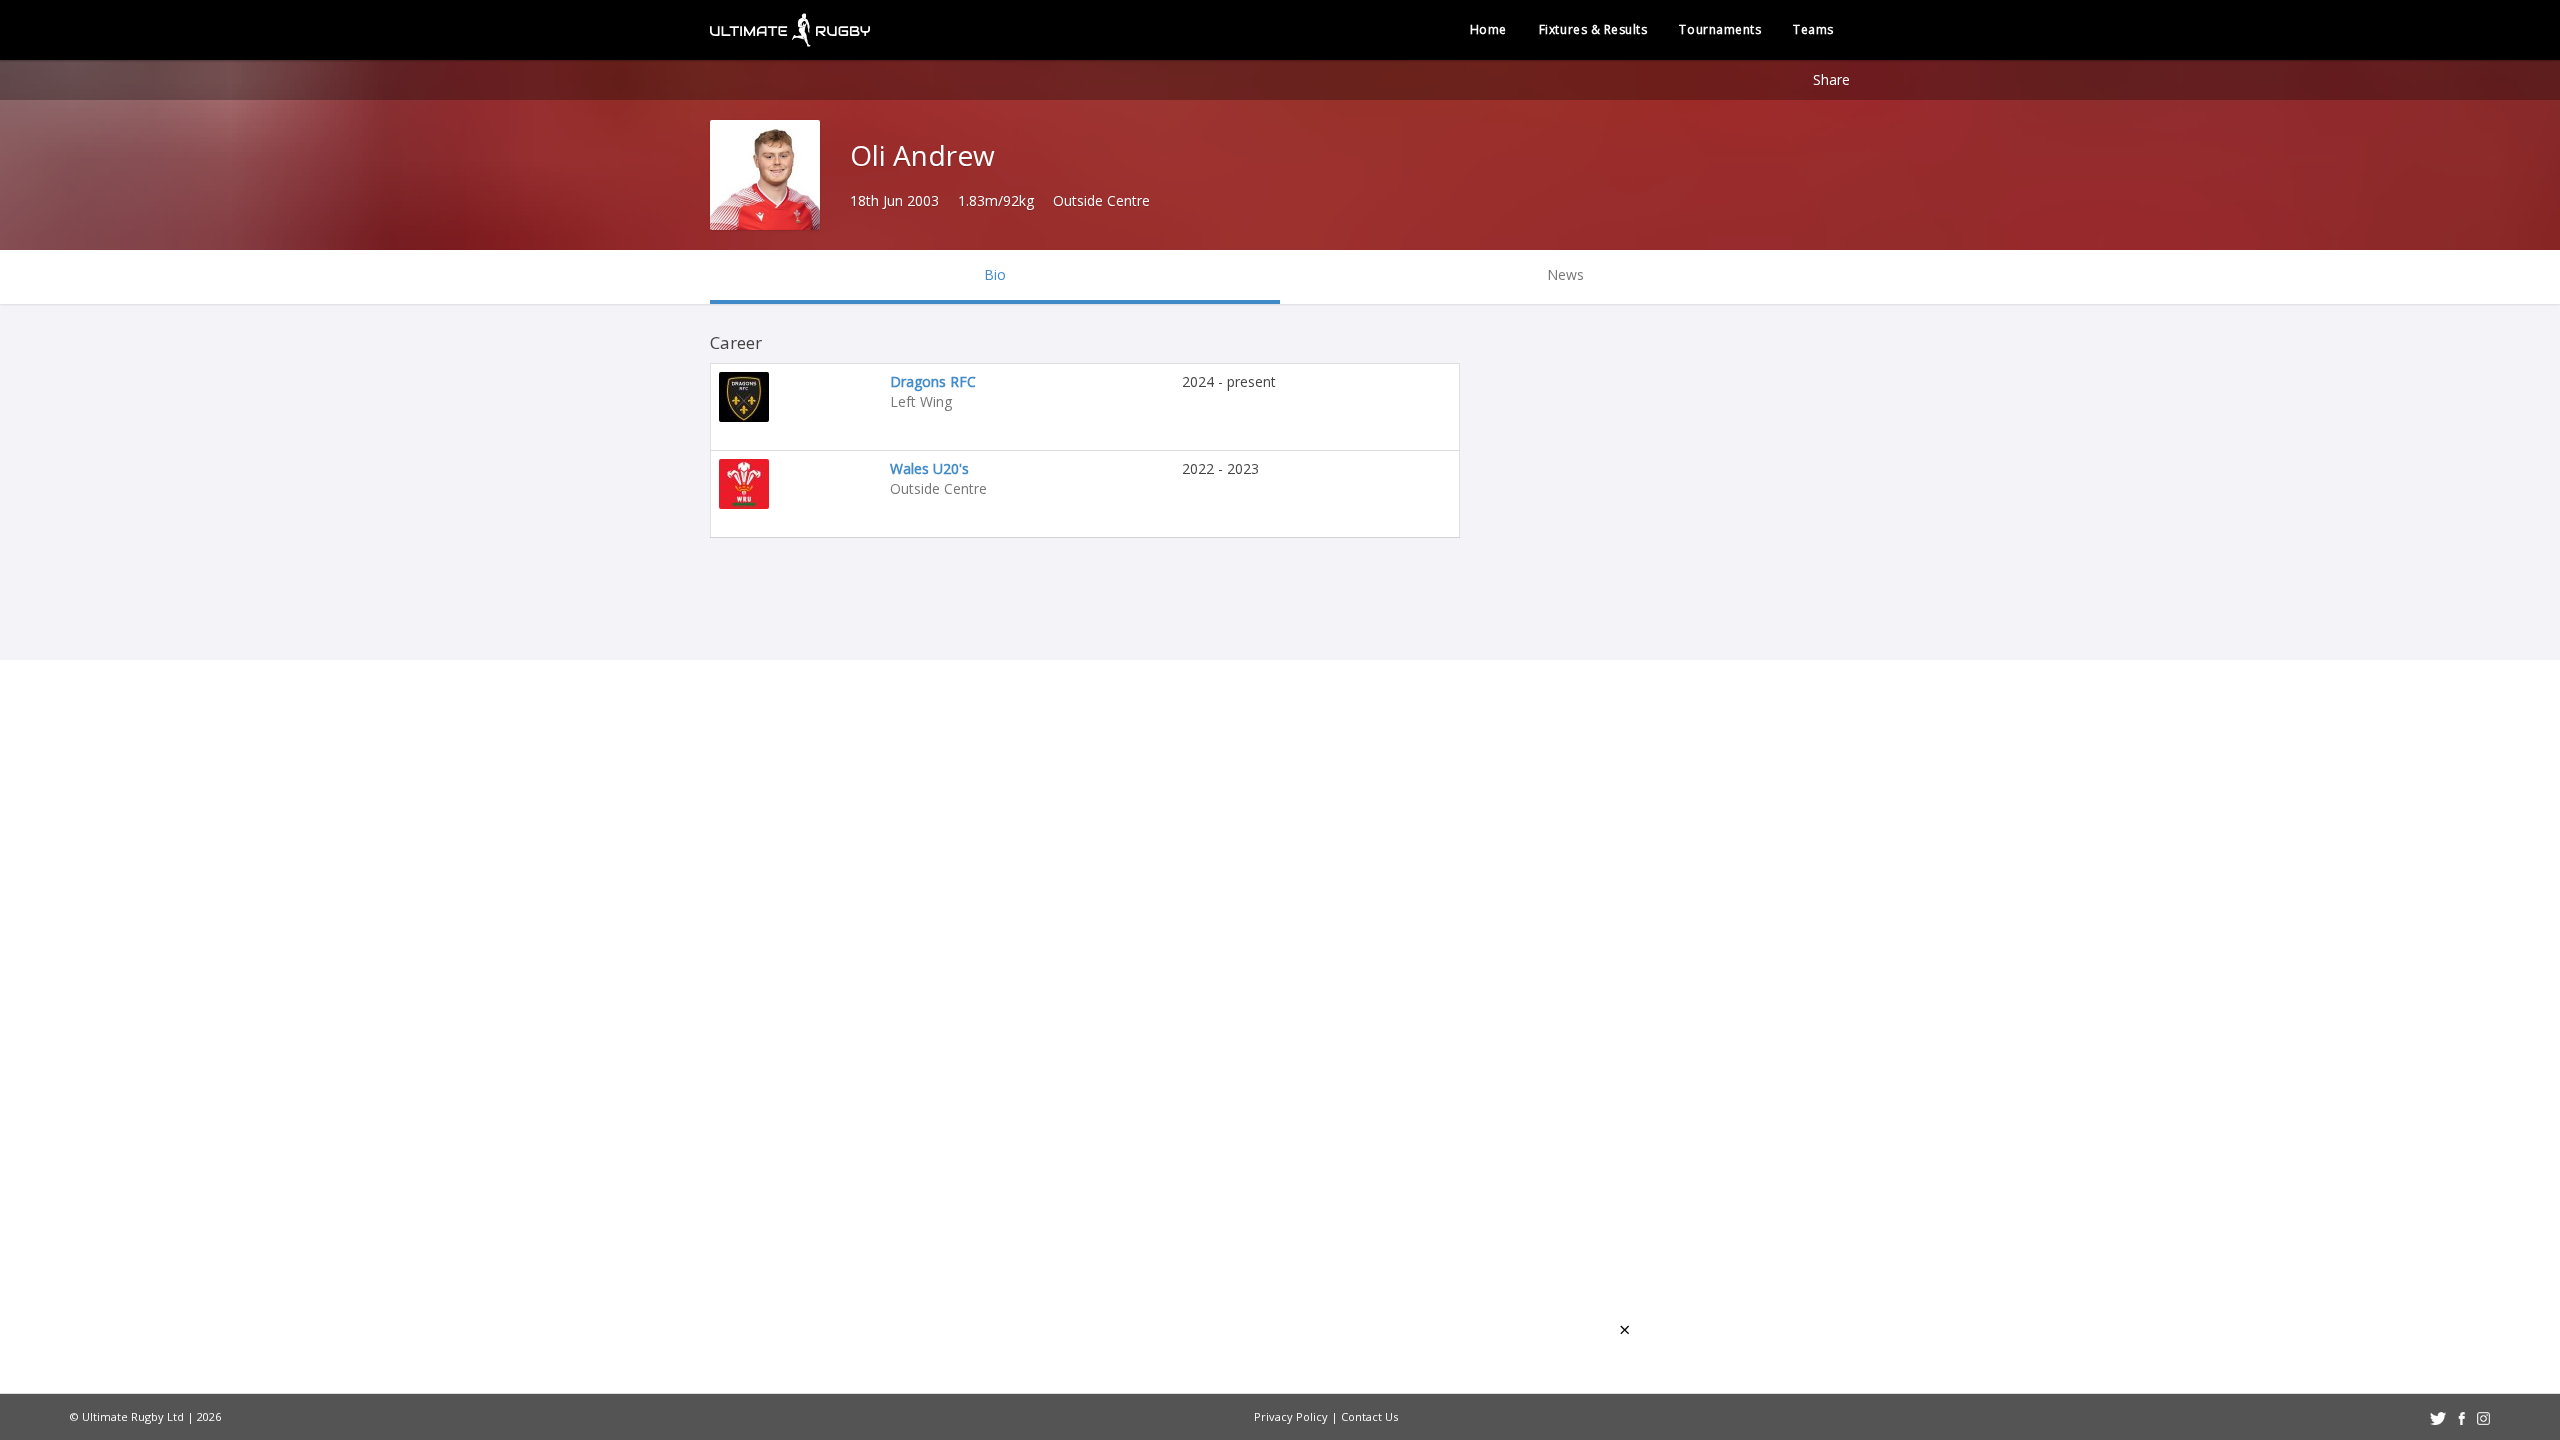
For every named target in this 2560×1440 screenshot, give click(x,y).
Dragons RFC (933, 381)
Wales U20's (929, 468)
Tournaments (1720, 29)
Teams (1813, 29)
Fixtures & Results (1593, 29)
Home (1488, 29)
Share (1831, 79)
